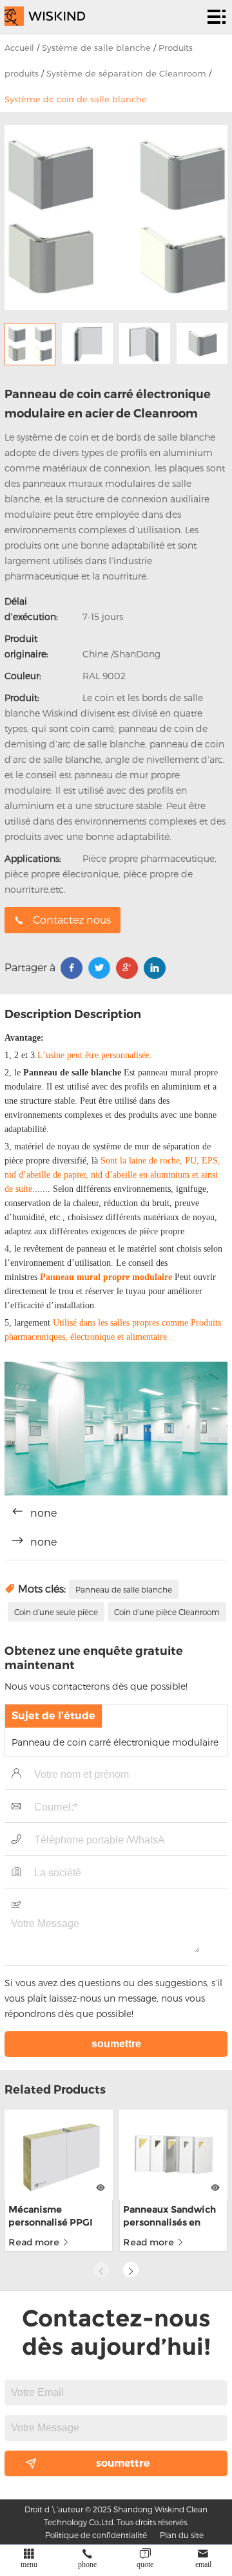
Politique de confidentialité (96, 2535)
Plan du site (182, 2535)
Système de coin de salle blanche (76, 99)
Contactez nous (72, 919)
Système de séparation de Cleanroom (126, 73)
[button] (131, 2270)
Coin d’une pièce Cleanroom (167, 1612)
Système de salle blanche (96, 48)
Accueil (19, 48)
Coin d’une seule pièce (56, 1612)
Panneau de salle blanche (124, 1589)
